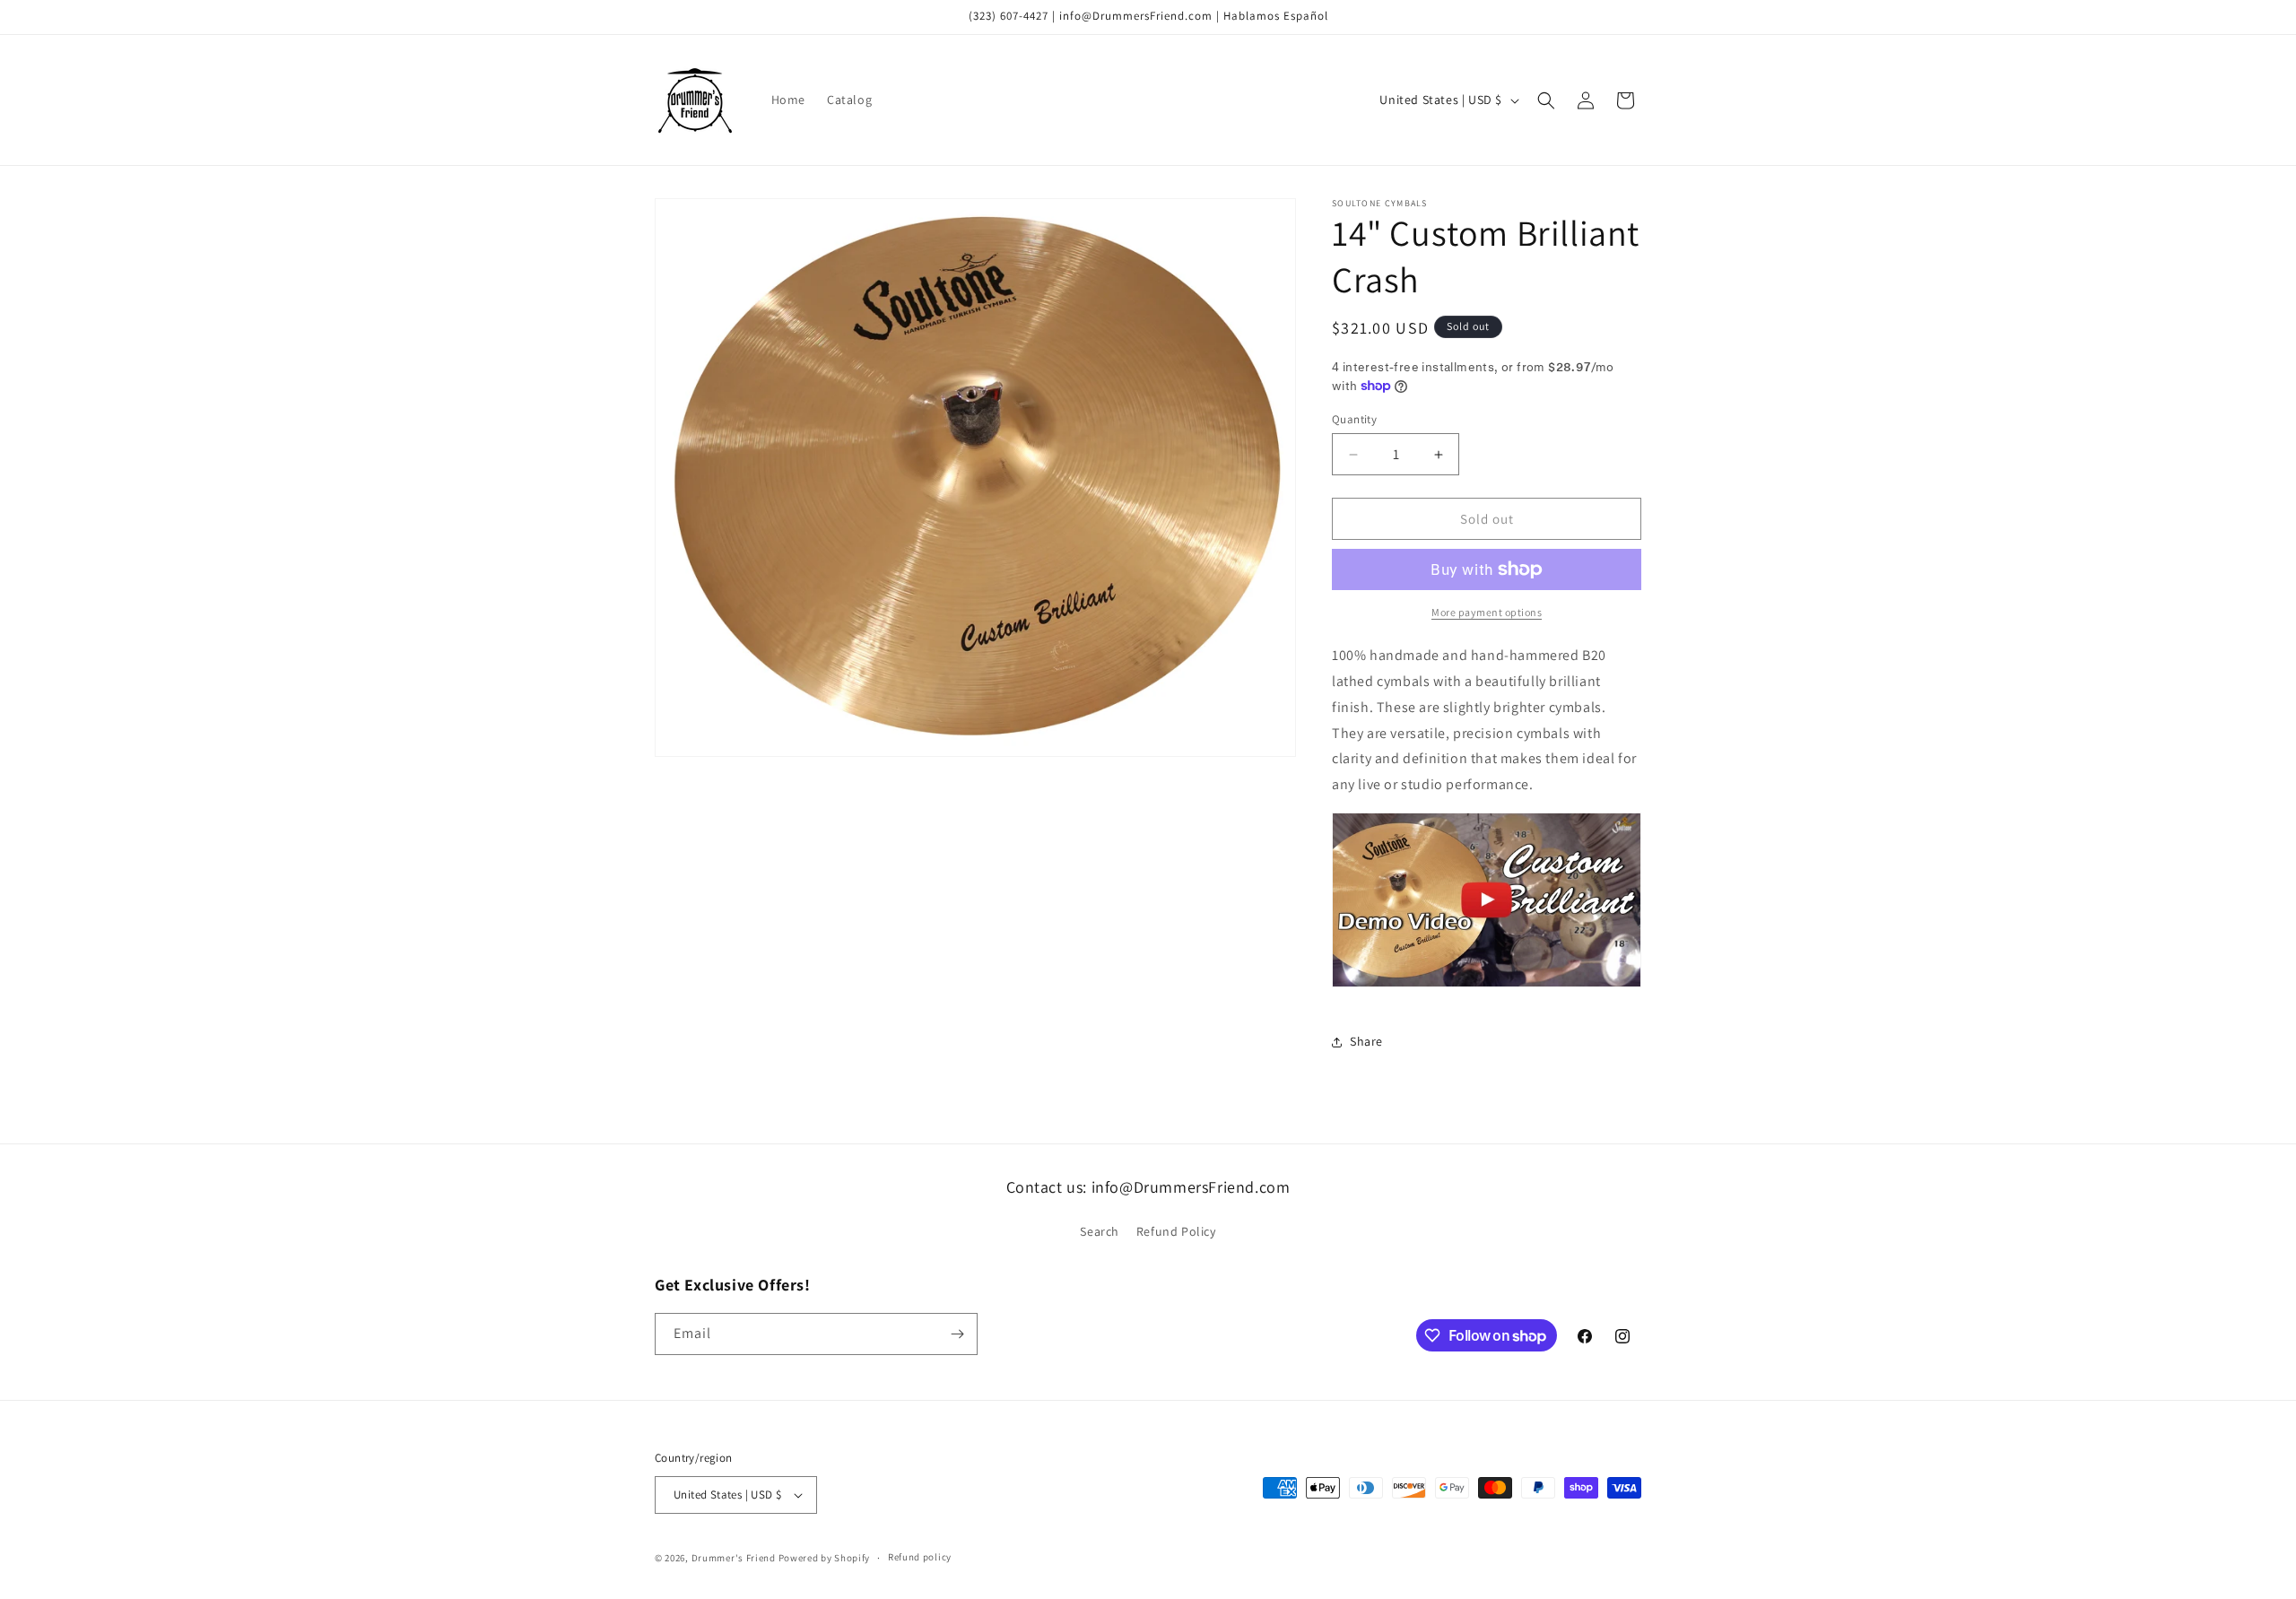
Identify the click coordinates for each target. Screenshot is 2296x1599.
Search (1100, 1231)
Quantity (1354, 419)
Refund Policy (1176, 1231)
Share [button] (1366, 1041)
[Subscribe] (957, 1334)
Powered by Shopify (825, 1558)
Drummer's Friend (734, 1558)
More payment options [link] (1487, 612)
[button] (1546, 100)
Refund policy (920, 1557)
